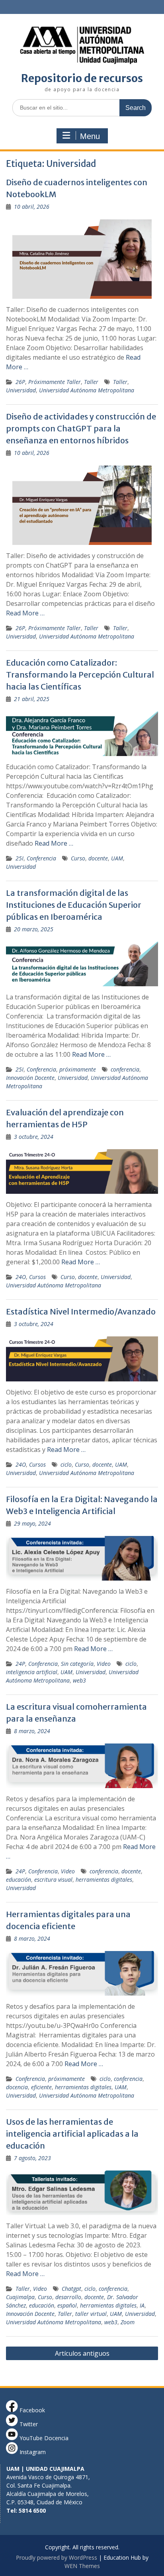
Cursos (37, 1277)
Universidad (21, 390)
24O (21, 1277)
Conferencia (41, 858)
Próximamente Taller (55, 382)
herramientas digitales (104, 1880)
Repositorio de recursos (82, 78)
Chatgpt (71, 2289)
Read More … (25, 613)
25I (20, 858)
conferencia (125, 1069)
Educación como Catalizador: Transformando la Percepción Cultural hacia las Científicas (80, 675)
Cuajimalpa (20, 2297)
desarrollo (68, 2297)
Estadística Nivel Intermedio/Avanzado (81, 1312)
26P (20, 382)
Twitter (28, 2424)
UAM (117, 858)
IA (142, 2305)
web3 (79, 1680)
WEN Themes (82, 2566)
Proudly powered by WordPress (57, 2557)
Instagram (32, 2452)
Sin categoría (77, 1664)
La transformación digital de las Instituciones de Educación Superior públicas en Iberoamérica (74, 905)
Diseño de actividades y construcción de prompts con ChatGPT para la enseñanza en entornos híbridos (81, 428)
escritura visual (53, 1880)
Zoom (128, 2322)
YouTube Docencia (43, 2438)
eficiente (41, 2087)
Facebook (31, 2410)
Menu (90, 136)
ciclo (66, 1464)
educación (19, 1880)
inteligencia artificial (32, 1672)
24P (20, 1664)
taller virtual (91, 2314)
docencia (17, 2087)
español (67, 2305)
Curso (78, 858)
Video (104, 1664)
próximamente (78, 1069)
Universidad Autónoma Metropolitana (87, 390)
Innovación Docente (30, 1078)
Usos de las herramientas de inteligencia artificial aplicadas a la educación (72, 2134)
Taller (91, 382)
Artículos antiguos (82, 2353)
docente (98, 858)
